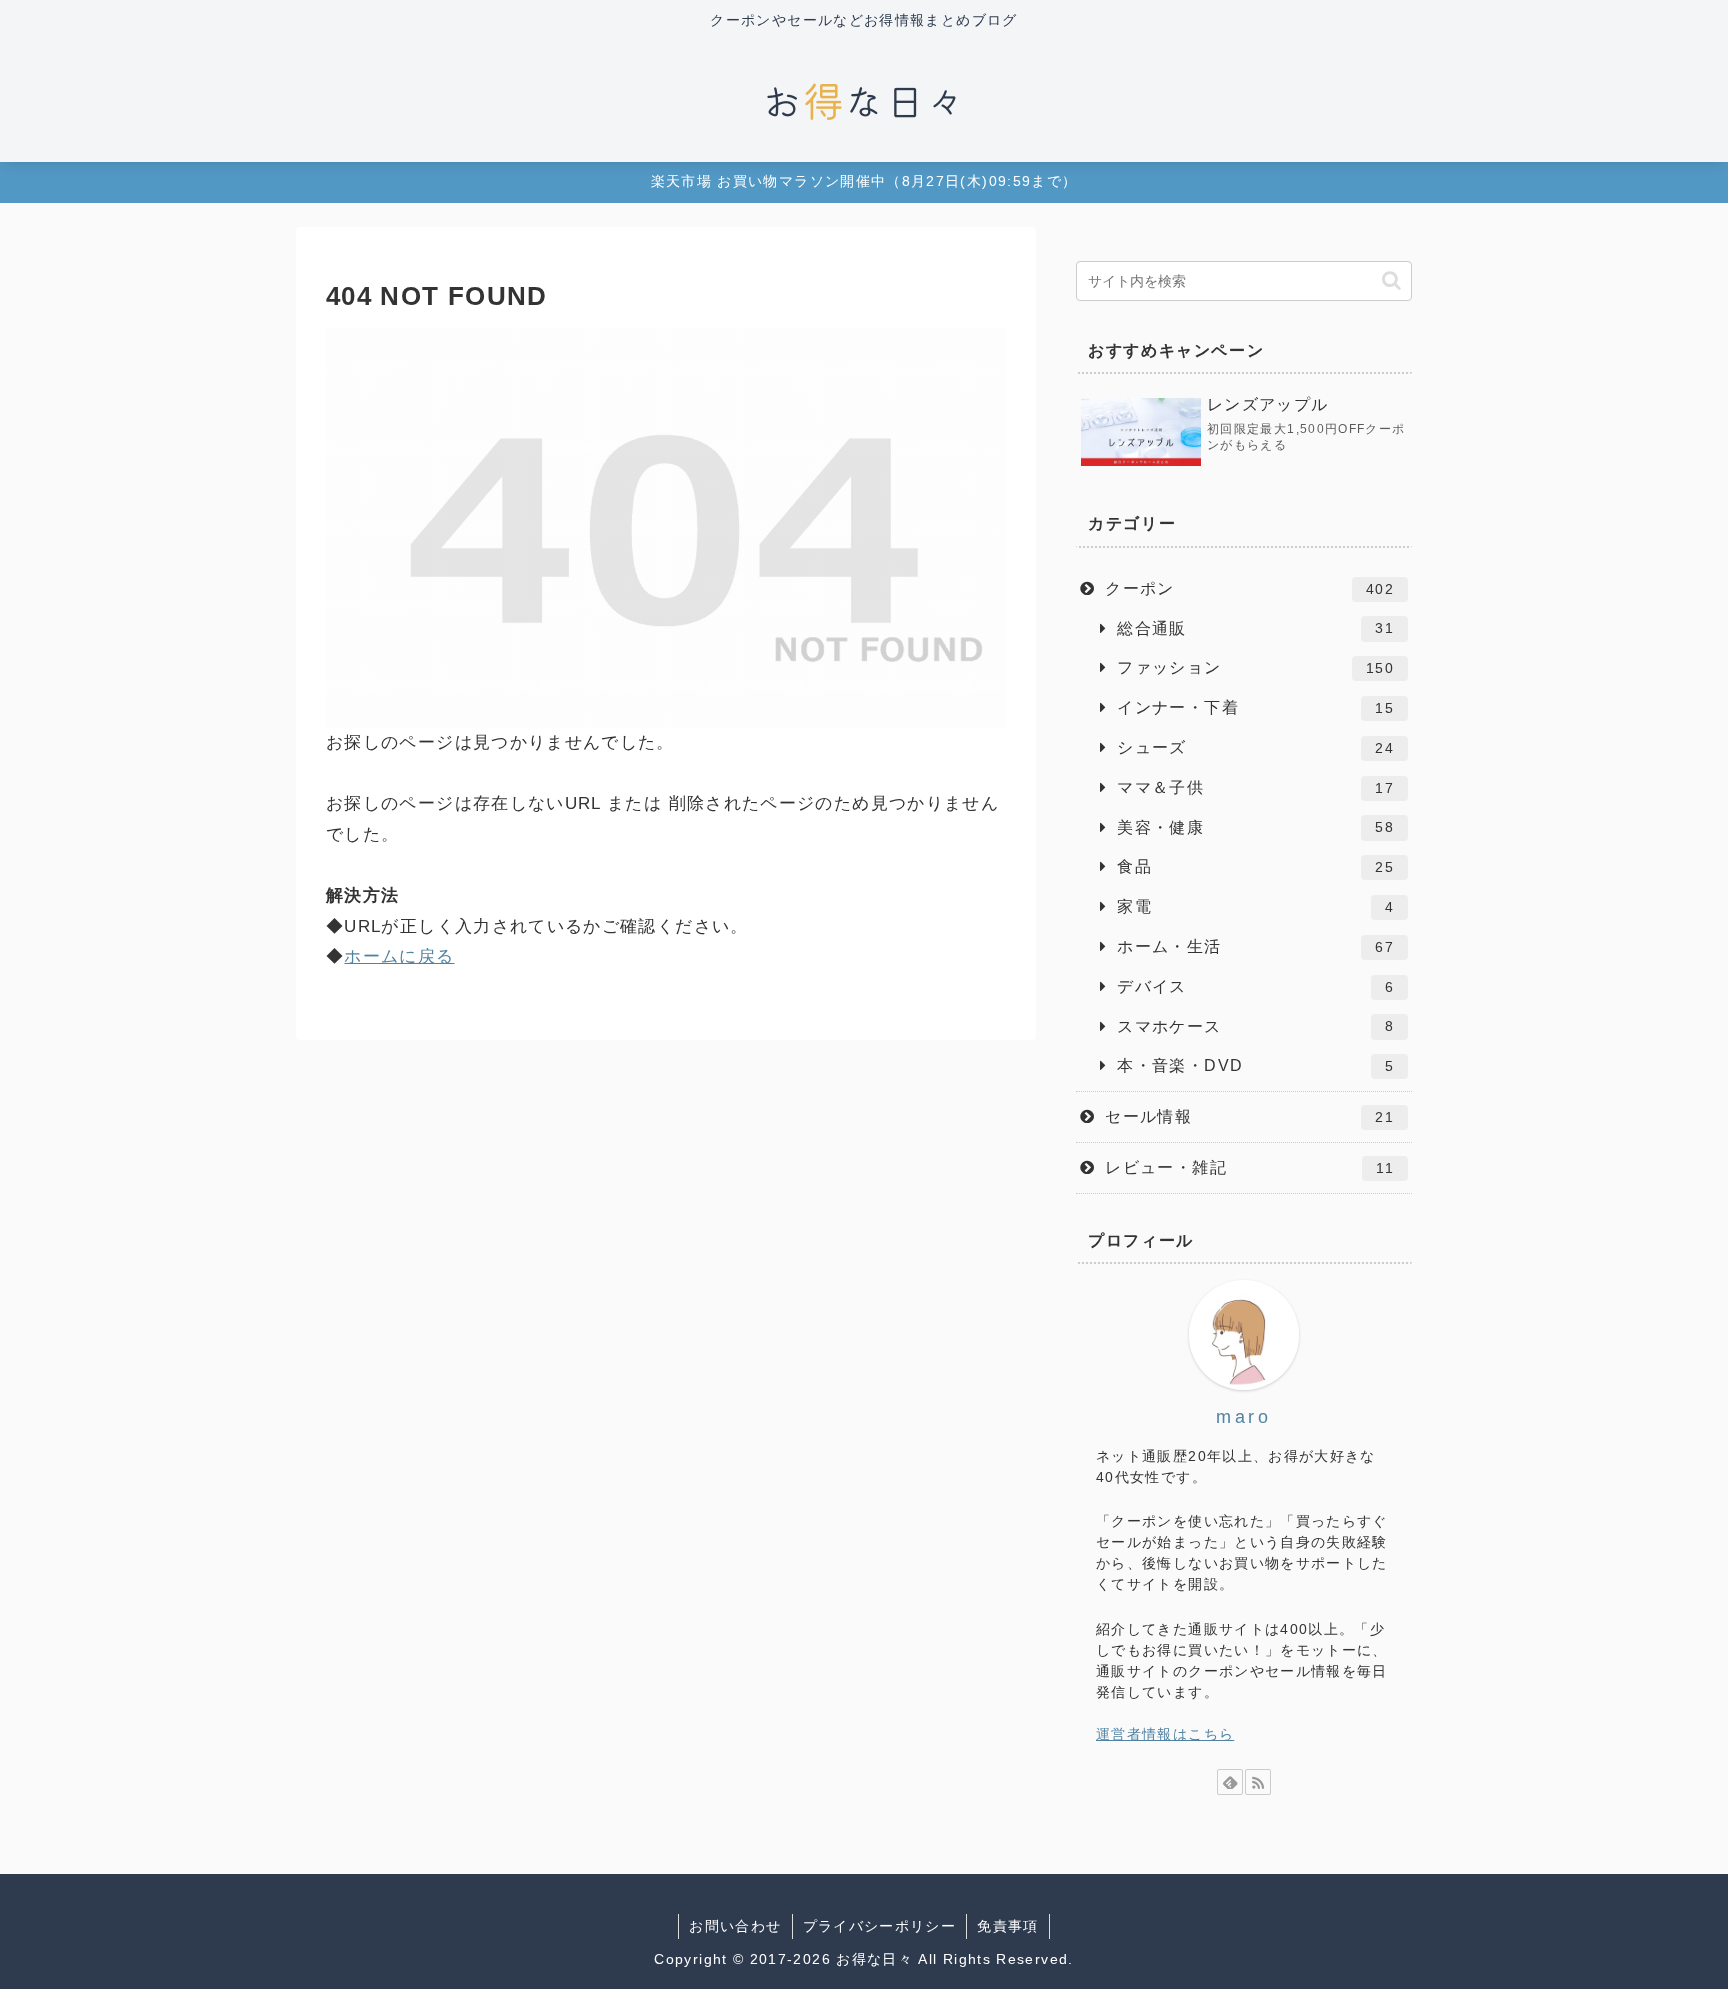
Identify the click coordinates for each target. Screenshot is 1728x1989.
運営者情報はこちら (1165, 1734)
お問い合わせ (735, 1926)
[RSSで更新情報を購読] (1258, 1782)
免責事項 (1007, 1926)
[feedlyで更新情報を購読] (1230, 1782)
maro (1244, 1416)
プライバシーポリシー (880, 1926)
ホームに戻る (399, 956)
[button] (1391, 280)
